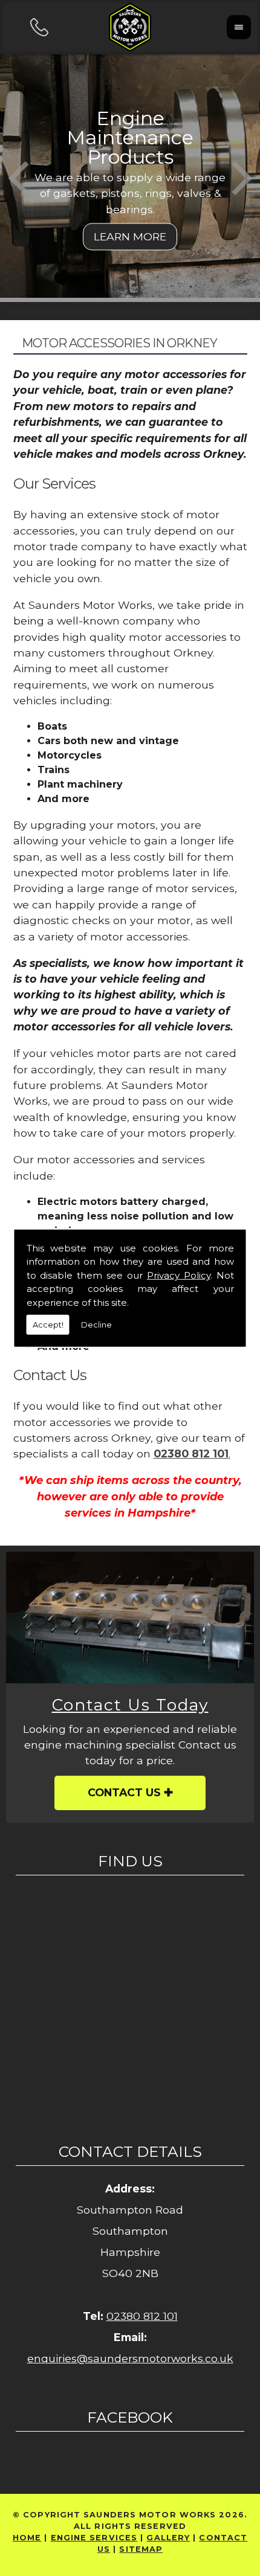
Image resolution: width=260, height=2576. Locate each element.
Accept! (48, 1325)
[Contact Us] (130, 1617)
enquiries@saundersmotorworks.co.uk (130, 2358)
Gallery (168, 2538)
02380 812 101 (142, 2316)
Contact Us (124, 1792)
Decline (96, 1325)
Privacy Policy (179, 1275)
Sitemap (141, 2549)
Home (27, 2538)
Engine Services (94, 2538)
